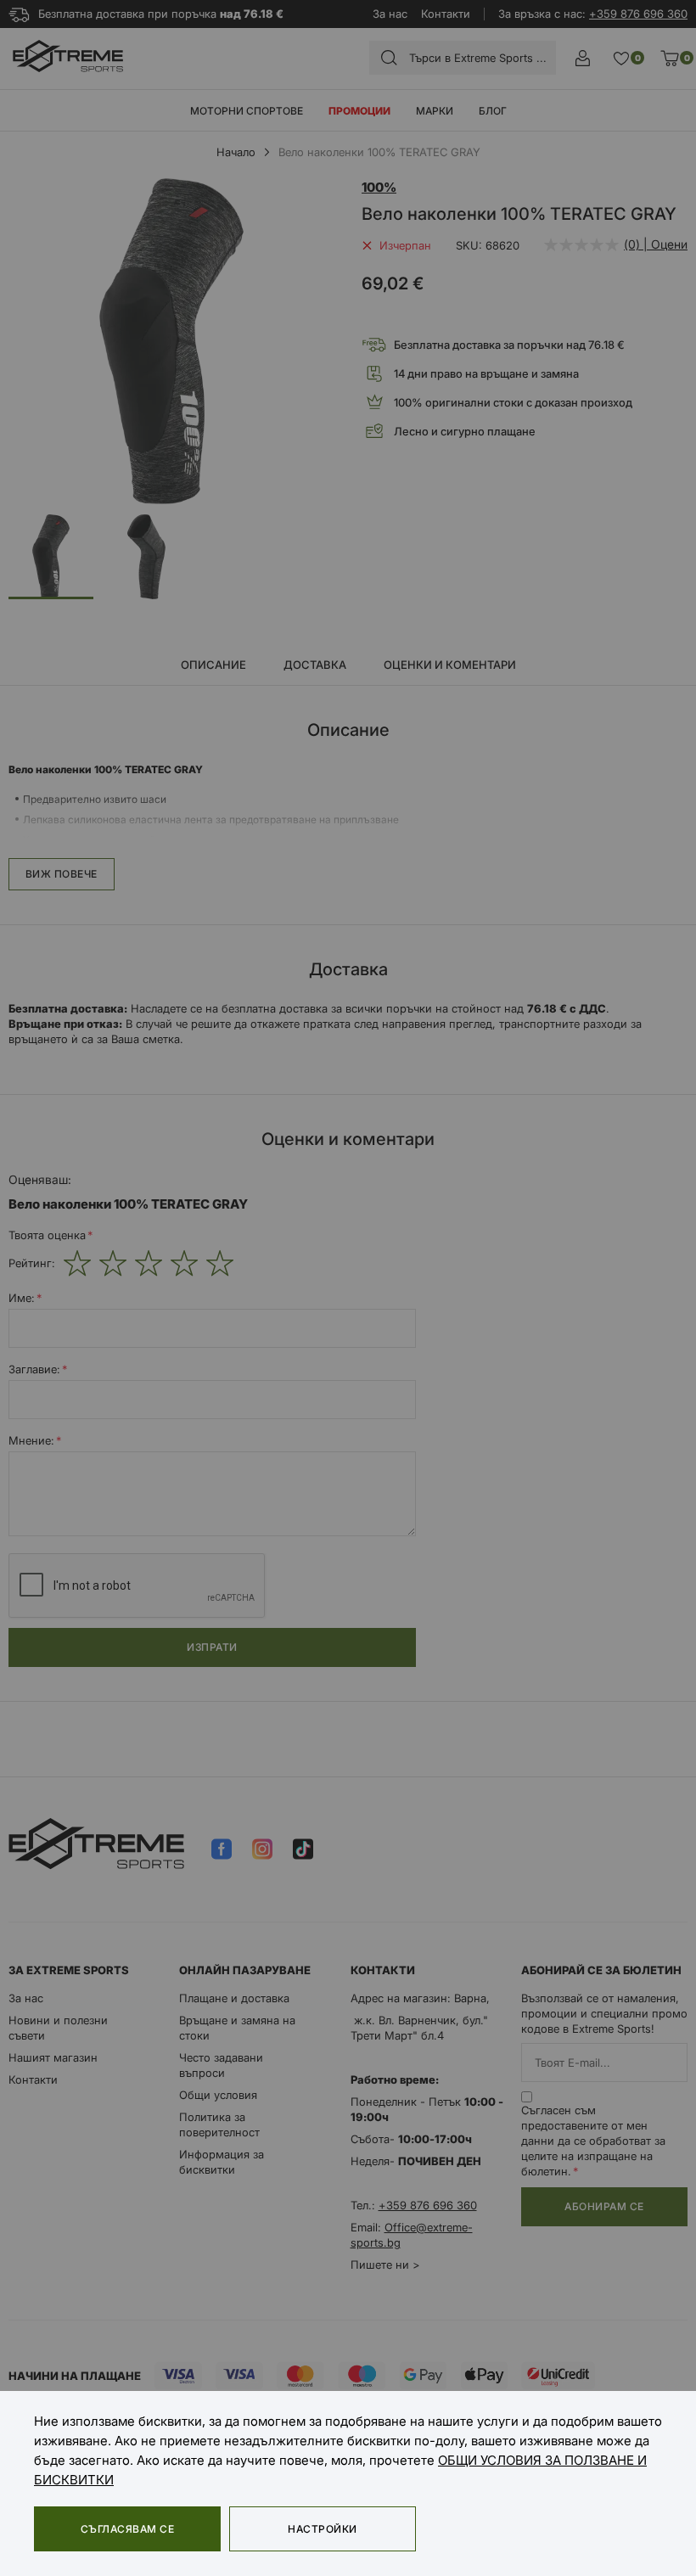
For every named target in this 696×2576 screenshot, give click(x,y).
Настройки (322, 2529)
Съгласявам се (127, 2529)
